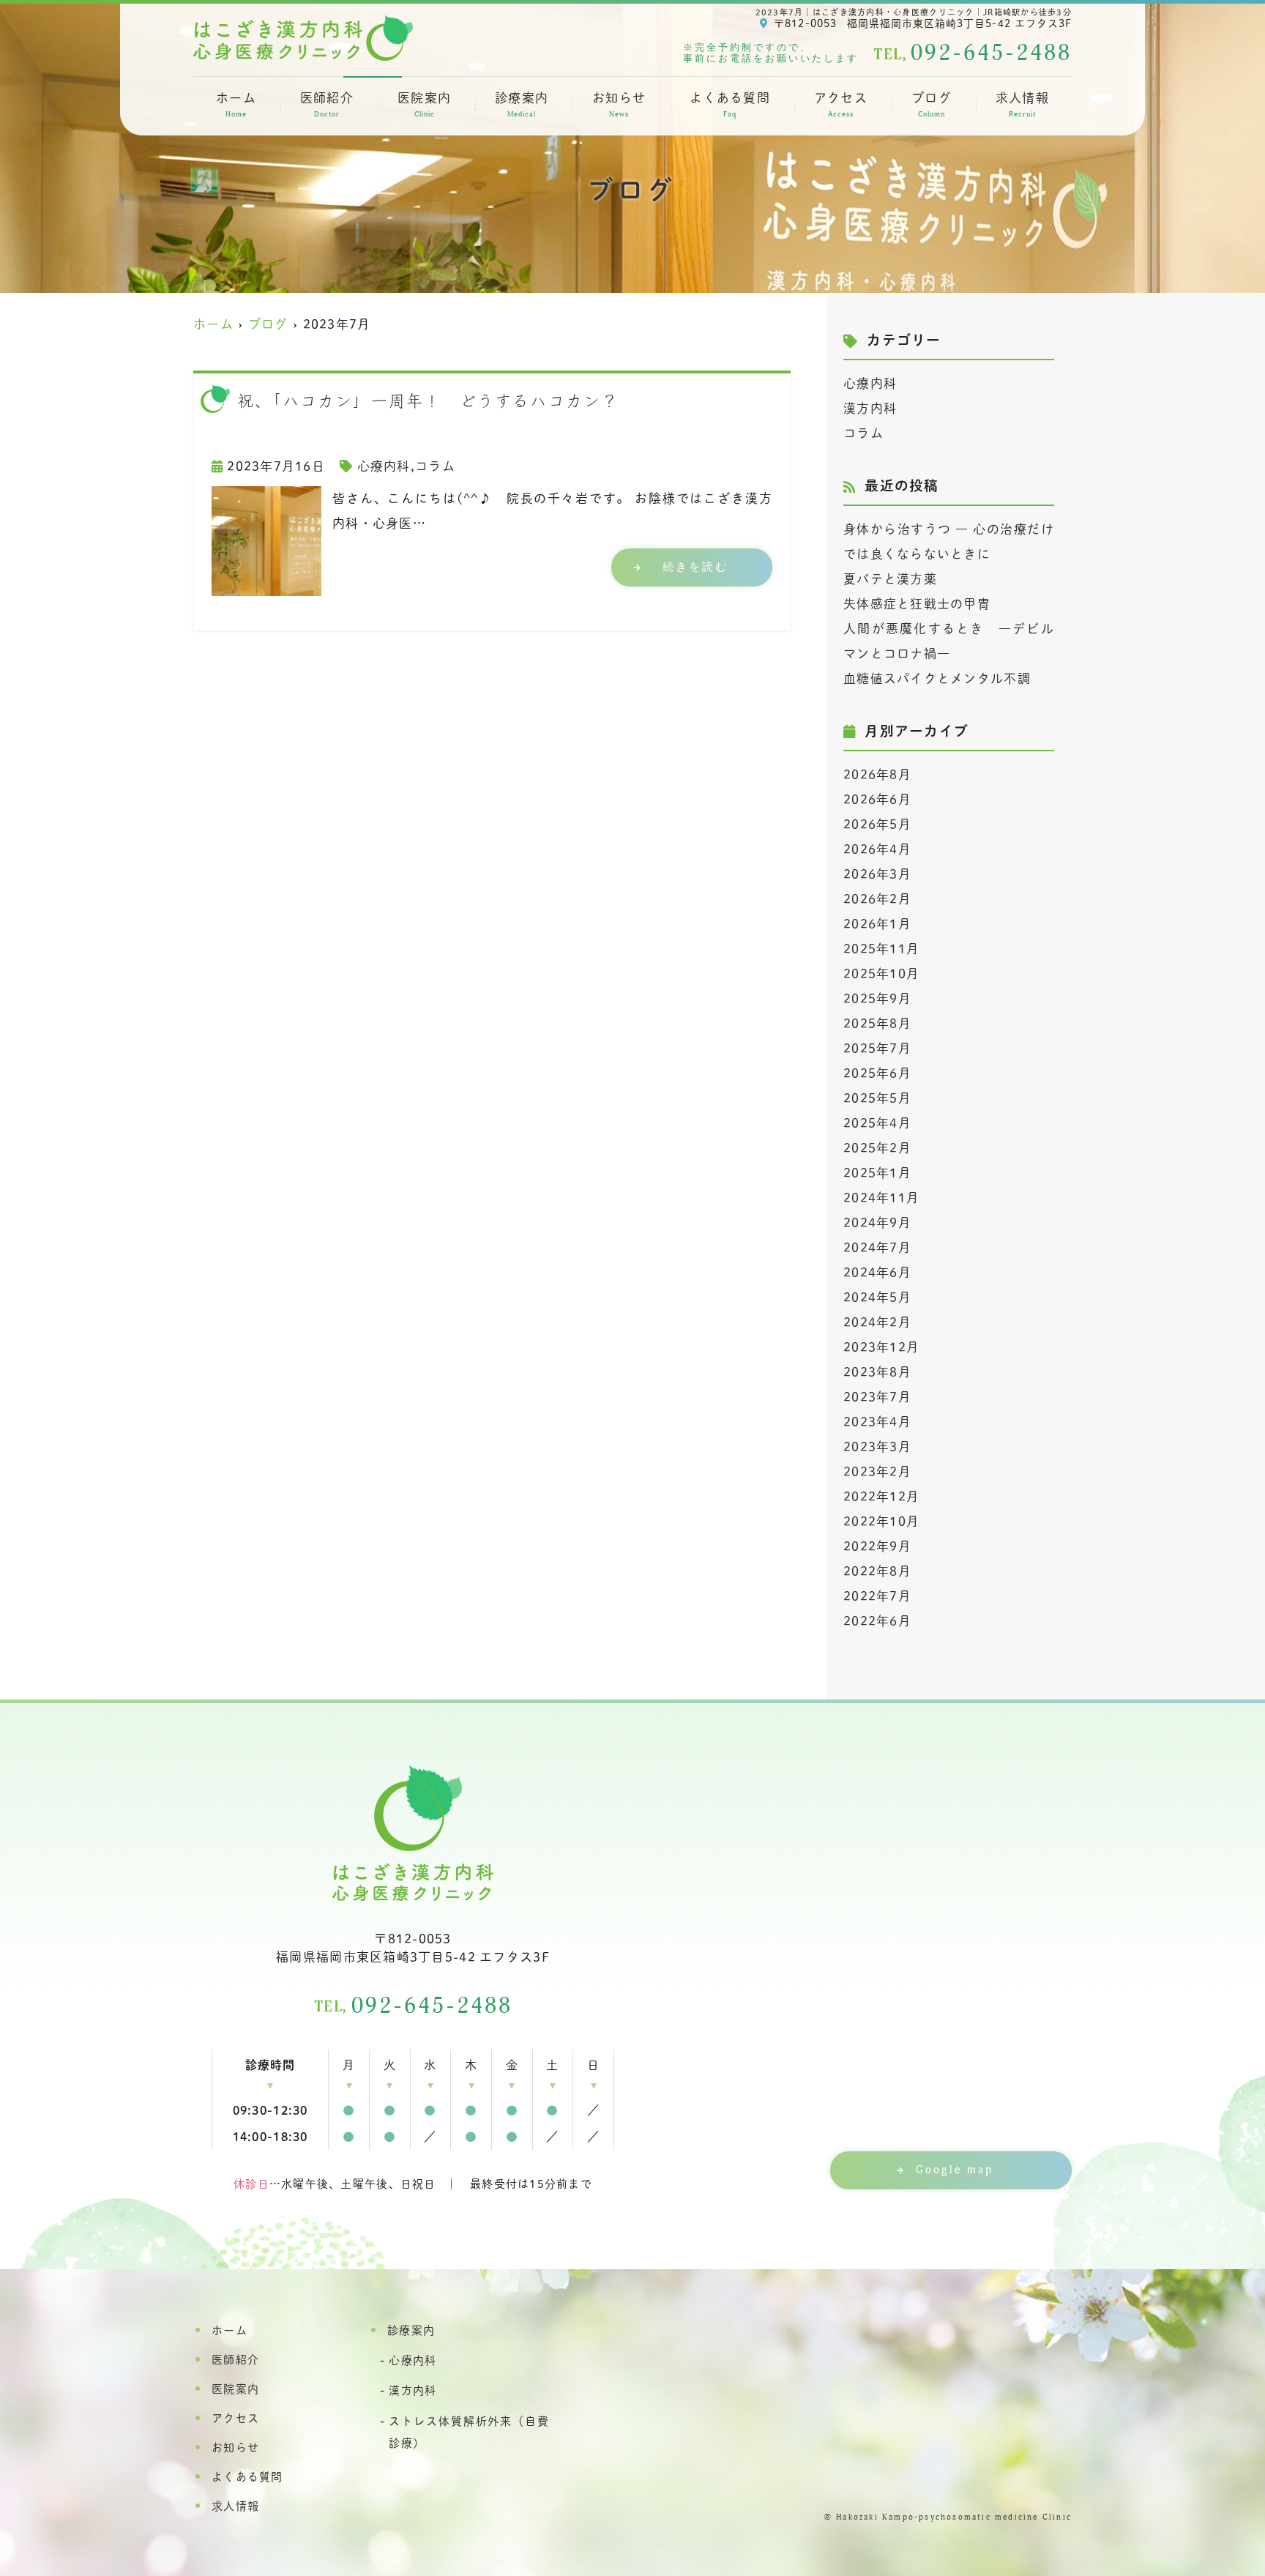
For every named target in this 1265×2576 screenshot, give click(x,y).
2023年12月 (881, 1347)
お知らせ (619, 105)
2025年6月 (877, 1073)
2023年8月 (877, 1372)
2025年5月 (877, 1098)
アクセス (841, 105)
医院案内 (424, 105)
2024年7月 (877, 1247)
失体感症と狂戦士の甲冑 (917, 604)
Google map (955, 2170)
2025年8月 (877, 1023)
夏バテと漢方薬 (890, 579)
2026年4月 (877, 849)
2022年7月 (877, 1596)
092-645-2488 (413, 2006)
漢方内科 (870, 408)
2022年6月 (877, 1621)
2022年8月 (877, 1571)
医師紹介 (327, 105)
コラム (435, 466)
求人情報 (1022, 105)
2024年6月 (877, 1272)
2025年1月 (877, 1173)
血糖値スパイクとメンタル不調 (937, 678)
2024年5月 (877, 1297)
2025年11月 (881, 949)
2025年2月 (877, 1148)
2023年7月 (877, 1397)
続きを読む (695, 567)
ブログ (932, 105)
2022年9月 (877, 1546)
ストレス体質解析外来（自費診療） (469, 2432)
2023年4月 (877, 1422)
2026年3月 (877, 874)
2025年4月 (877, 1123)
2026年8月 (877, 774)
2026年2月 (877, 899)
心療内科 (384, 466)
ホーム (236, 105)
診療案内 (522, 105)
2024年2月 (877, 1322)
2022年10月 (881, 1521)
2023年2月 (877, 1471)
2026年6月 (877, 799)
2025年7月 (877, 1048)
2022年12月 (881, 1496)
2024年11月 (881, 1198)
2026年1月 (877, 924)
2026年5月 (877, 824)
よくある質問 (730, 105)
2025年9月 (877, 998)
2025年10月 (881, 974)
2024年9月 (877, 1222)
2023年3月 (877, 1447)
